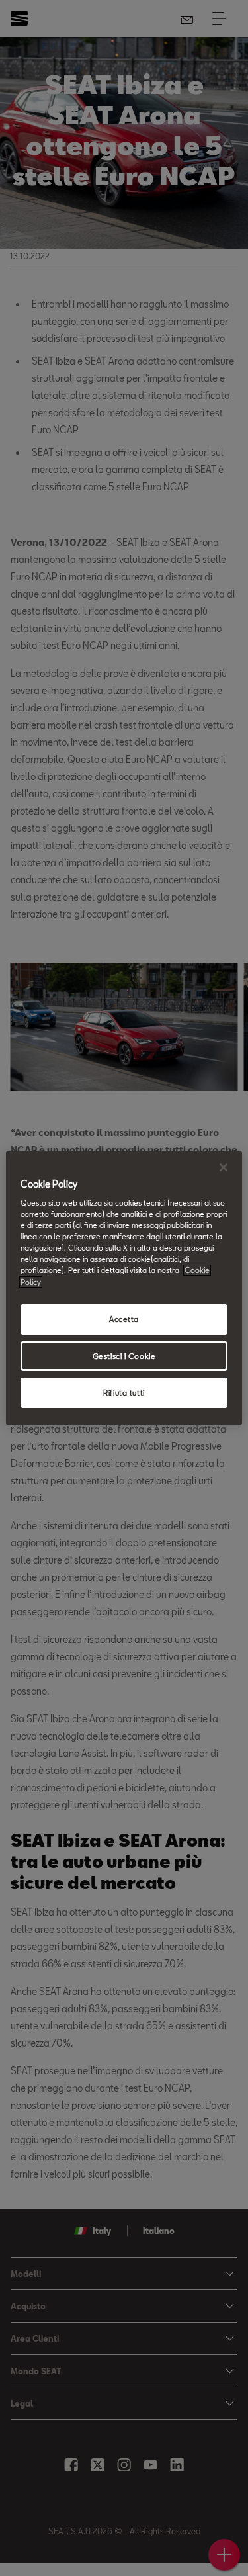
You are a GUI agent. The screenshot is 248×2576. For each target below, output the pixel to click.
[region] (124, 1288)
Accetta (124, 1319)
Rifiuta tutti (124, 1393)
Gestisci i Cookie (124, 1356)
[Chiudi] (224, 1167)
